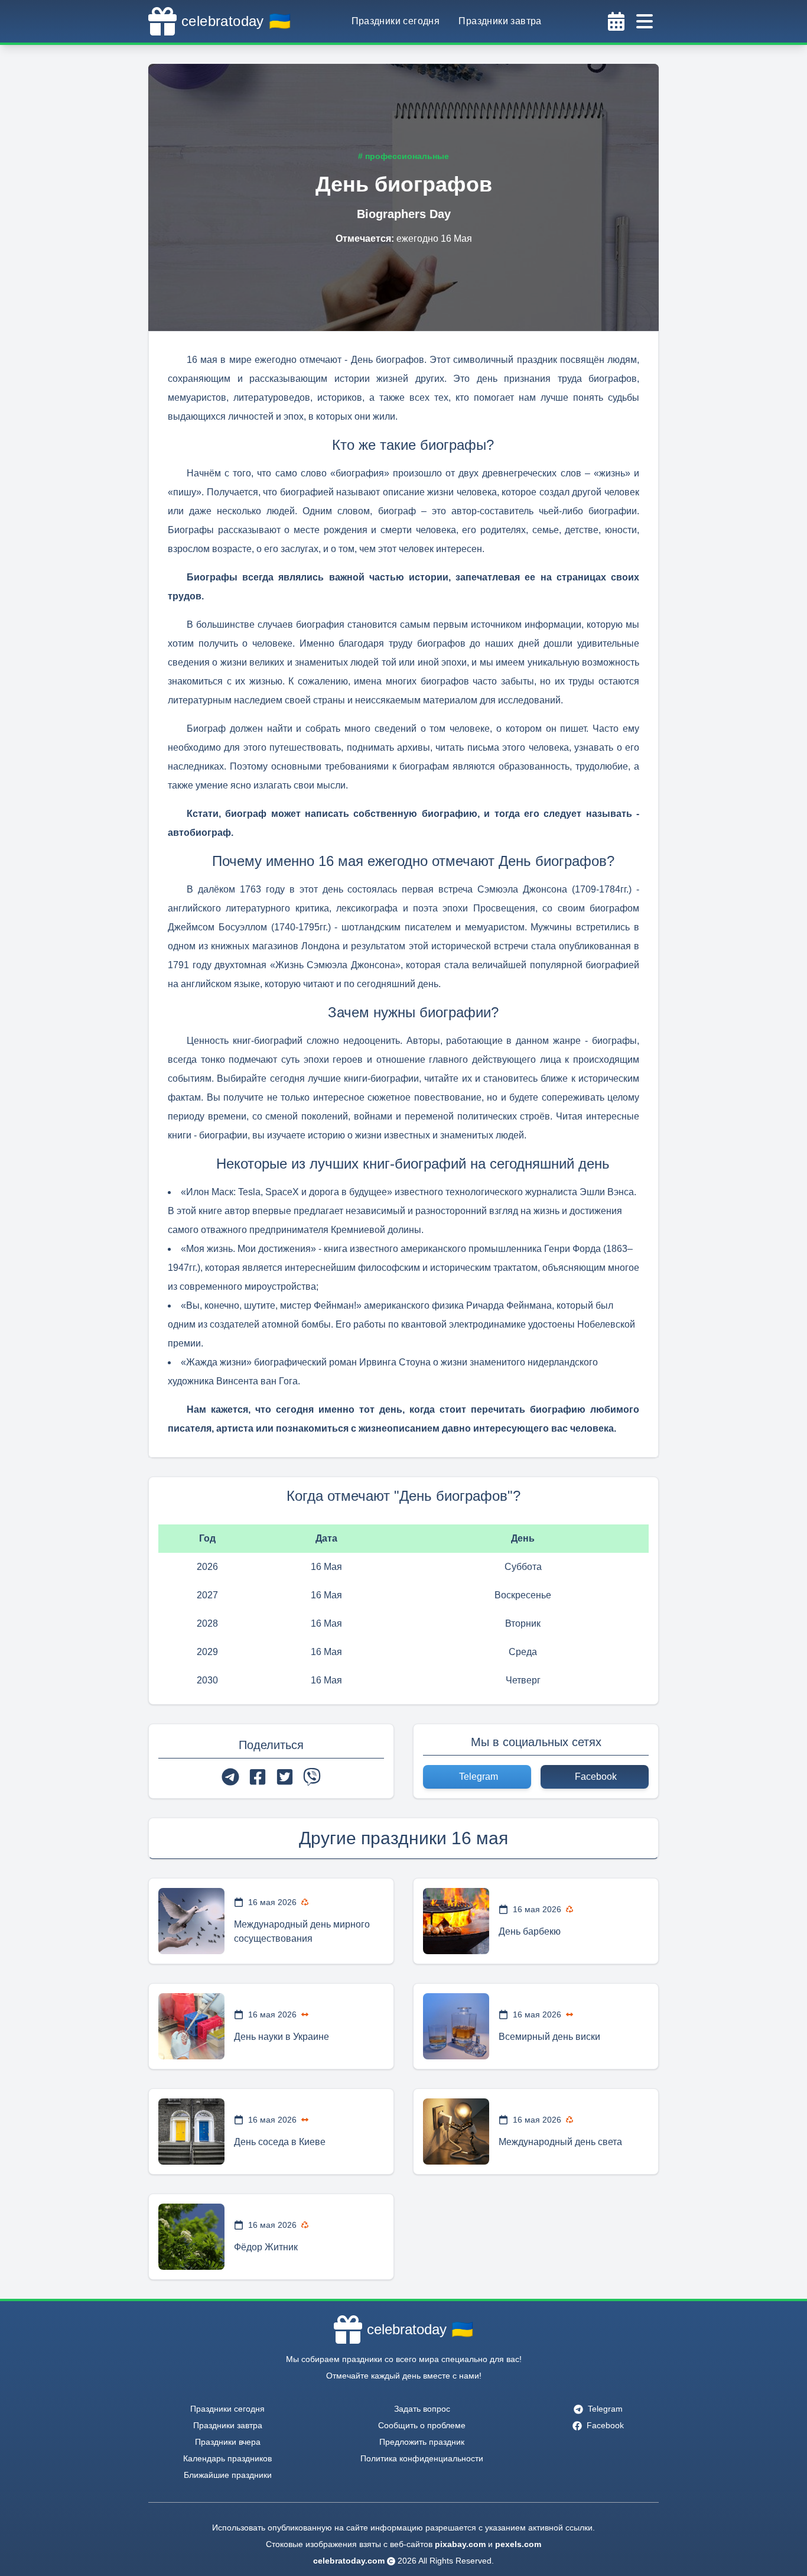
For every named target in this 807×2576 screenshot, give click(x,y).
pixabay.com (460, 2544)
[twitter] (285, 1777)
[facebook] (258, 1777)
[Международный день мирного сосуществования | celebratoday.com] (191, 1921)
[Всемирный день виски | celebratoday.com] (456, 2026)
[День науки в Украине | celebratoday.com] (191, 2026)
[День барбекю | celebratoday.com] (456, 1921)
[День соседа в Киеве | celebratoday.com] (191, 2131)
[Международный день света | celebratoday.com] (456, 2131)
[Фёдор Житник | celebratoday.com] (191, 2237)
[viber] (312, 1777)
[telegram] (230, 1777)
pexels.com (518, 2544)
